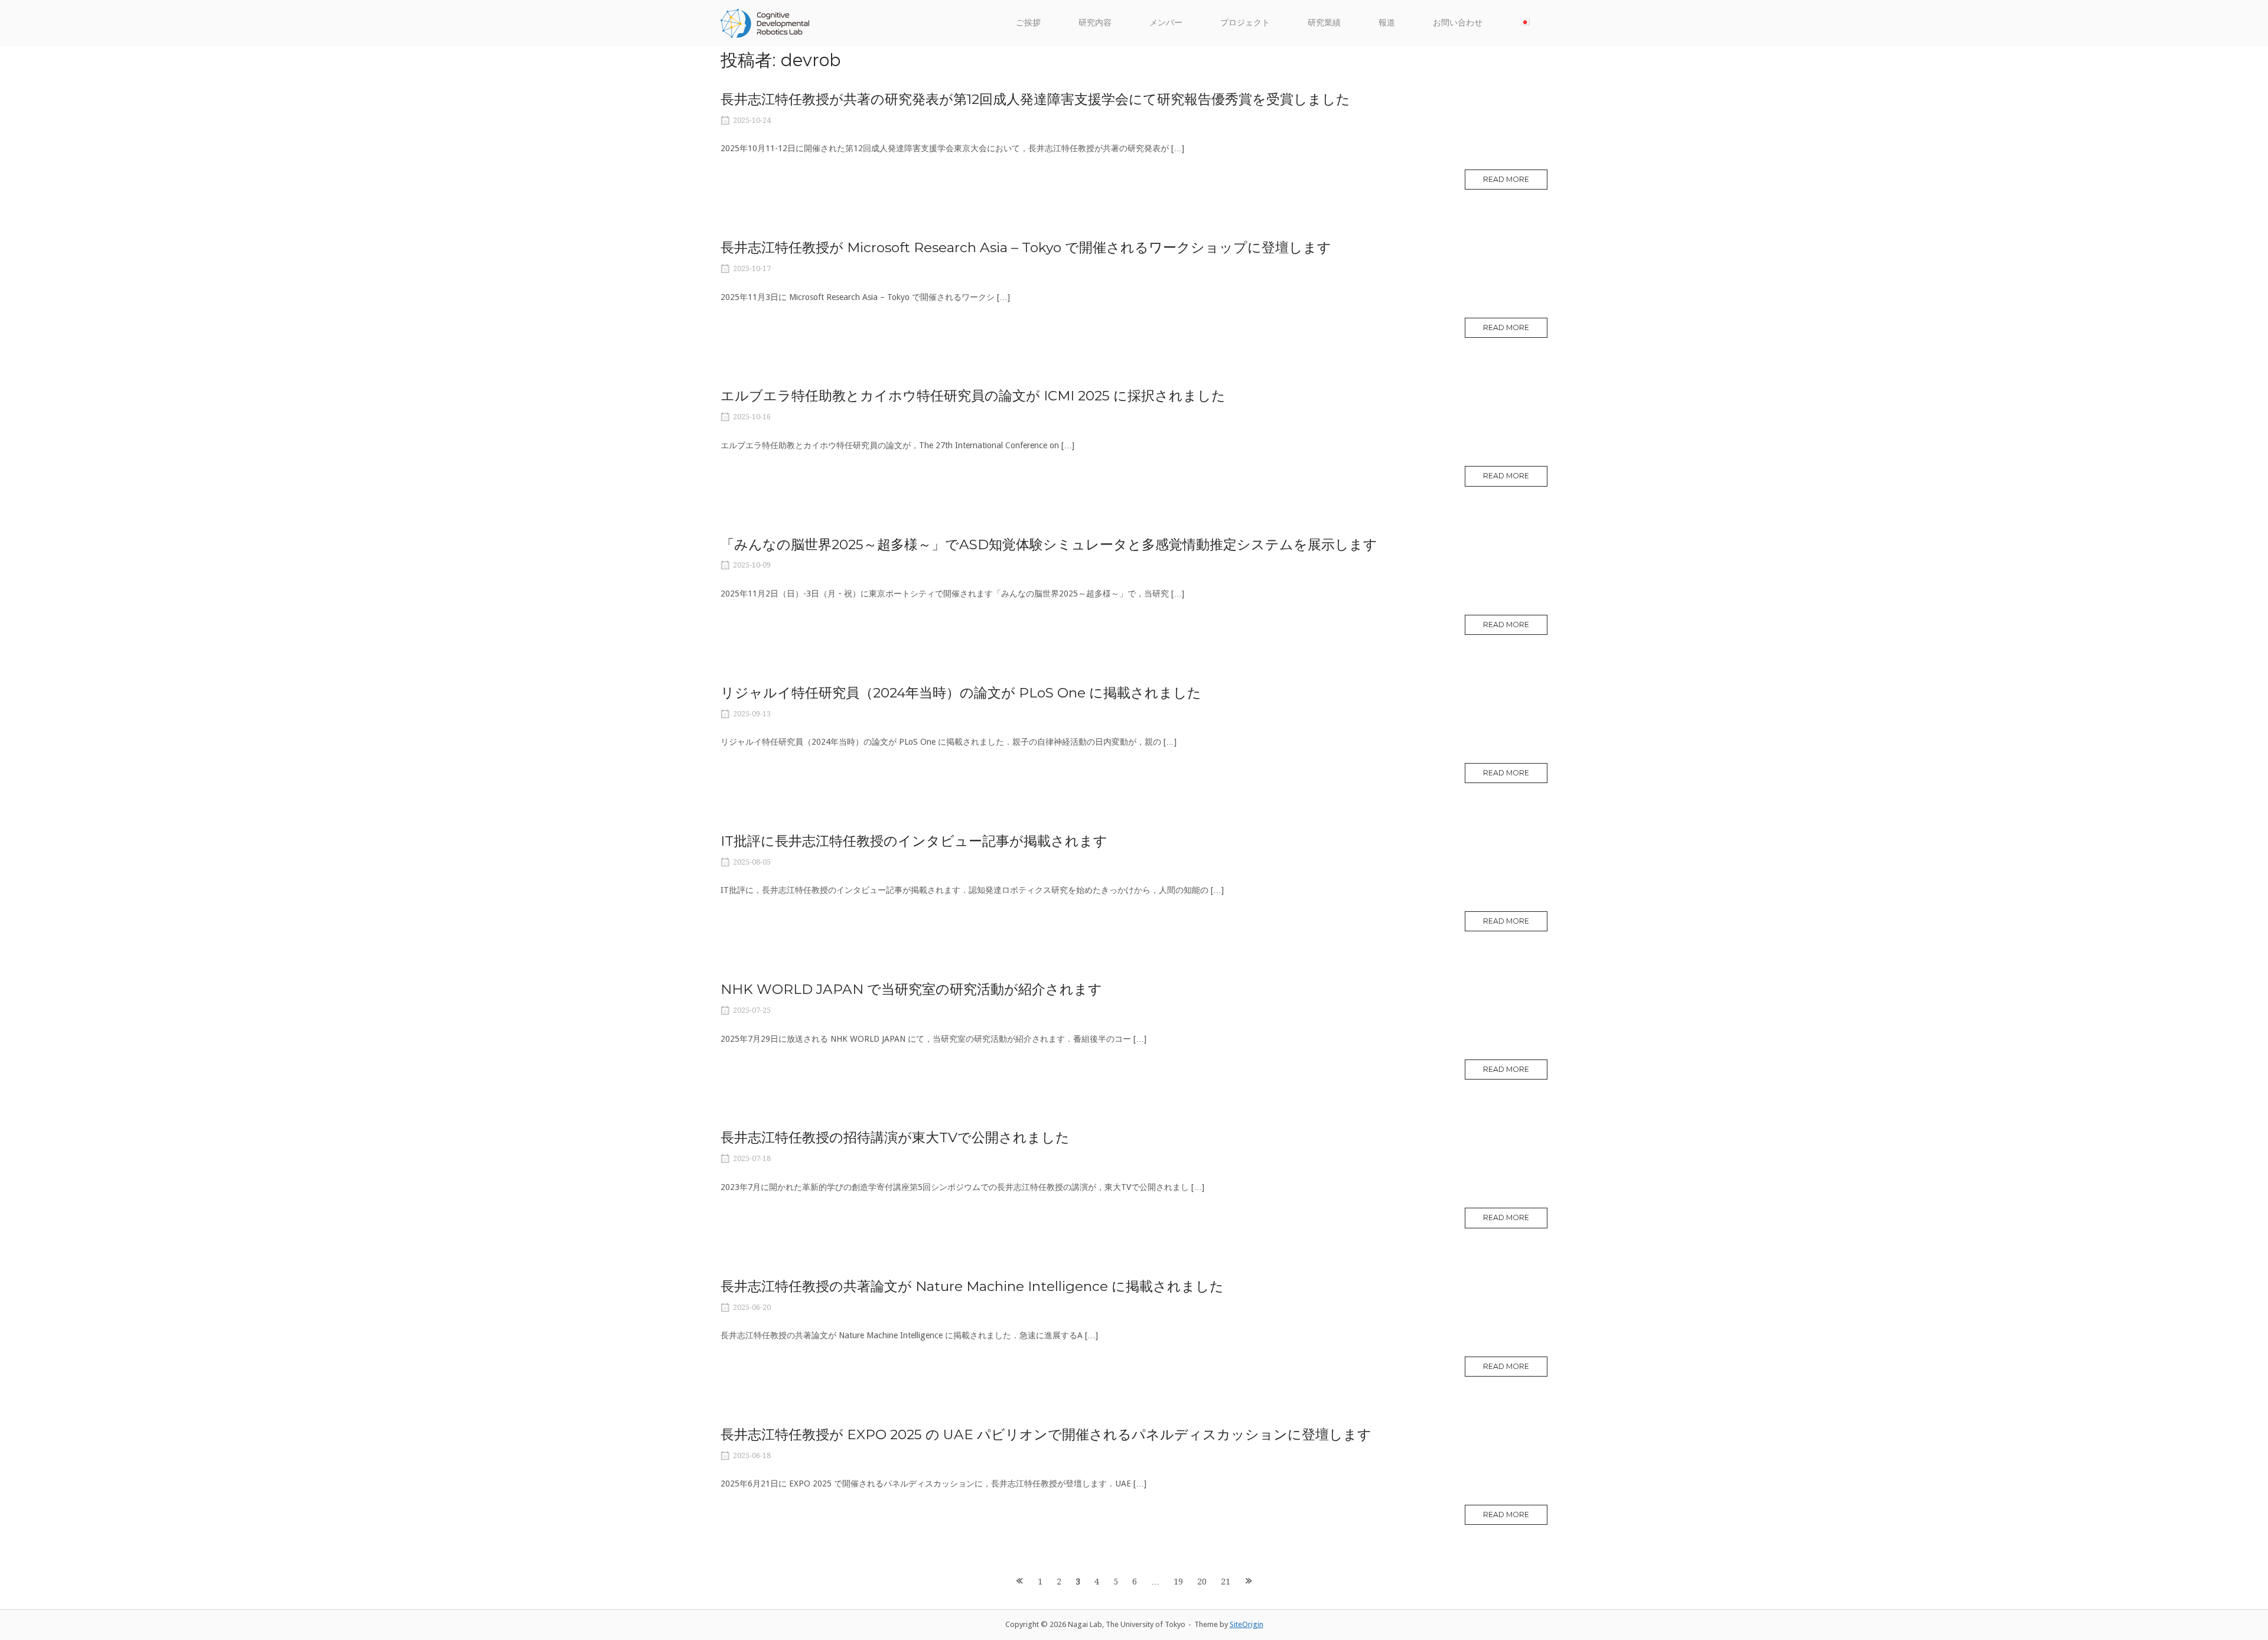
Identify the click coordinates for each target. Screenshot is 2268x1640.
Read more (1506, 179)
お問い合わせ (1458, 22)
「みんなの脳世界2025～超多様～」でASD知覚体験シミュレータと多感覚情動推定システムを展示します (1049, 545)
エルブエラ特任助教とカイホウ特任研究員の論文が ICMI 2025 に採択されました (973, 396)
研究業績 (1324, 22)
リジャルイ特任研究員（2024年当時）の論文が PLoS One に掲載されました (961, 693)
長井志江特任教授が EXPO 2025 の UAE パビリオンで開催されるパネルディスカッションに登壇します (1046, 1434)
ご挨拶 (1028, 22)
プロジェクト (1245, 22)
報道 (1387, 22)
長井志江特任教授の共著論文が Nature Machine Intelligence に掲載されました (972, 1286)
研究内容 (1095, 22)
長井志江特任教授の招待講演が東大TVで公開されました (895, 1137)
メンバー (1166, 22)
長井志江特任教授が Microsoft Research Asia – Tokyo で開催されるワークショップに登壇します (1026, 247)
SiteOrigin (1247, 1624)
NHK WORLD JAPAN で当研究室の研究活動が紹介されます (911, 989)
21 (1226, 1582)
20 (1202, 1582)
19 (1178, 1582)
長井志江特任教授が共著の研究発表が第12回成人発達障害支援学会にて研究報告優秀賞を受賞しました (1035, 99)
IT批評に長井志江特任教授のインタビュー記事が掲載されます (914, 841)
